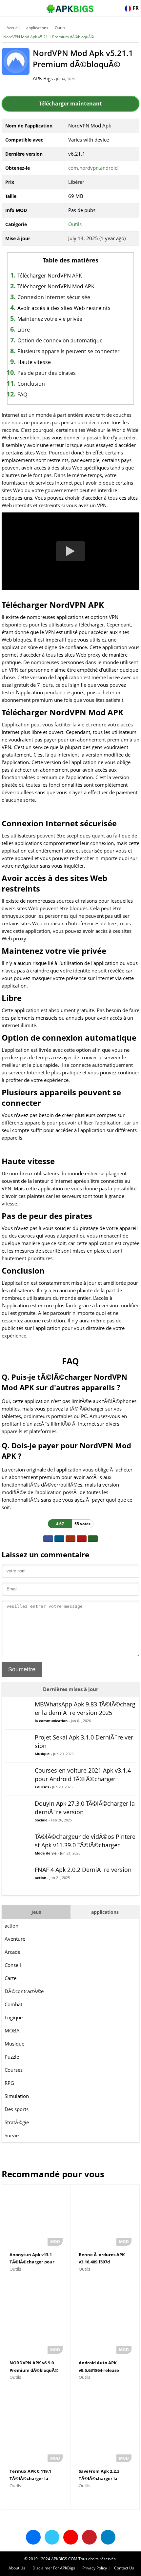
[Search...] (116, 5)
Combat (13, 2004)
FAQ (22, 394)
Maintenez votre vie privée (50, 319)
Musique (14, 2044)
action (11, 1926)
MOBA (12, 2030)
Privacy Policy (95, 2568)
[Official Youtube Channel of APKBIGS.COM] (71, 2537)
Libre (24, 330)
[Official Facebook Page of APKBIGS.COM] (33, 2537)
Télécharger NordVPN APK (50, 276)
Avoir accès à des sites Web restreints (64, 308)
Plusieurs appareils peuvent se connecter (69, 351)
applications (37, 28)
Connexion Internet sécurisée (54, 297)
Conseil (13, 1965)
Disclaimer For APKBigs (54, 2568)
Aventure (15, 1939)
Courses (14, 2070)
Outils (60, 28)
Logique (14, 2017)
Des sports (17, 2109)
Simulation (17, 2096)
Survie (12, 2135)
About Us (17, 2568)
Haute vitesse (34, 362)
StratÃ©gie (17, 2122)
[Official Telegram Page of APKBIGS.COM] (108, 2537)
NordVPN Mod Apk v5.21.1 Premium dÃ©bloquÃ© (49, 37)
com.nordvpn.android (93, 168)
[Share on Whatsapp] (93, 1539)
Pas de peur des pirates (47, 373)
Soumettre (22, 1669)
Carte (10, 1978)
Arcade (12, 1952)
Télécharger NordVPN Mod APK (56, 286)
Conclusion (31, 384)
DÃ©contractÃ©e (24, 1991)
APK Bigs (43, 78)
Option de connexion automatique (60, 340)
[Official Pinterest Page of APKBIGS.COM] (89, 2537)
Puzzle (12, 2057)
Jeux (36, 1912)
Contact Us (124, 2568)
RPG (9, 2083)
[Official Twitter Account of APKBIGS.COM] (52, 2537)
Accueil (13, 28)
